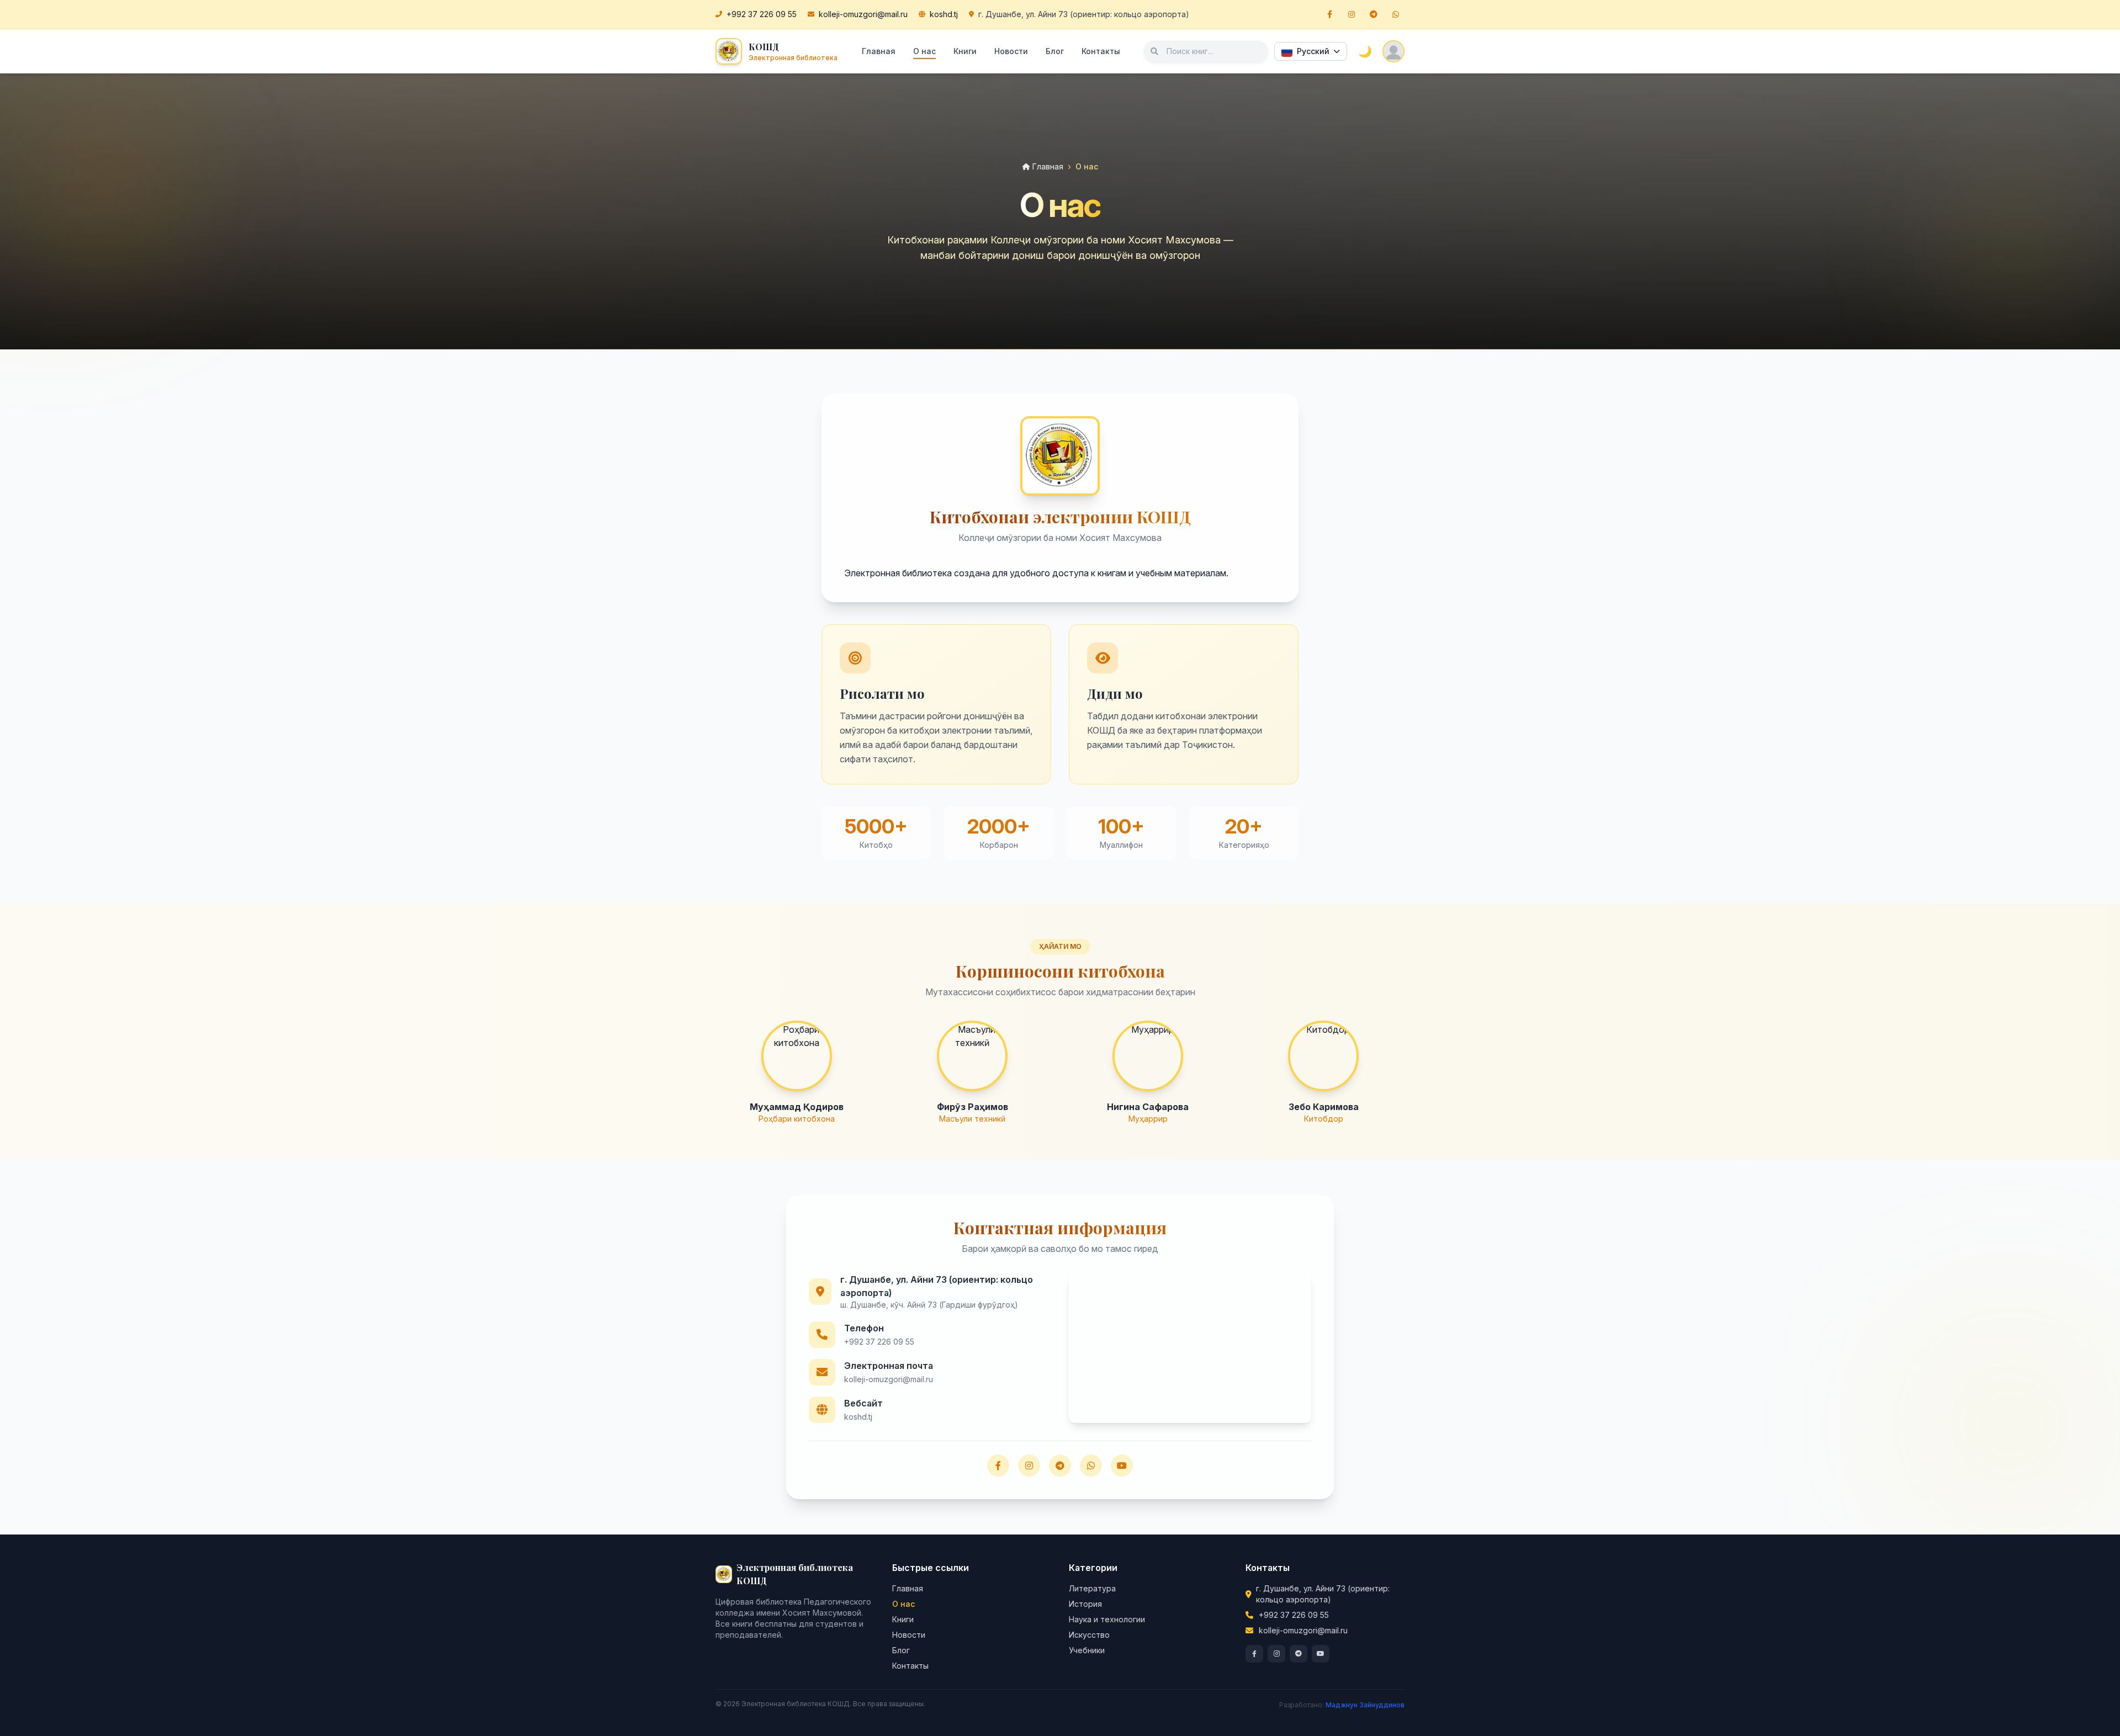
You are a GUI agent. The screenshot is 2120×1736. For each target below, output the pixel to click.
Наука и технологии (1107, 1619)
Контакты (1101, 51)
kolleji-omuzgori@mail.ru (863, 14)
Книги (965, 51)
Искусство (1089, 1635)
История (1085, 1604)
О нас (924, 51)
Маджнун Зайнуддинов (1365, 1705)
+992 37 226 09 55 (762, 14)
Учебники (1087, 1650)
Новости (1011, 51)
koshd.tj (944, 14)
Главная (879, 51)
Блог (1055, 51)
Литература (1092, 1588)
